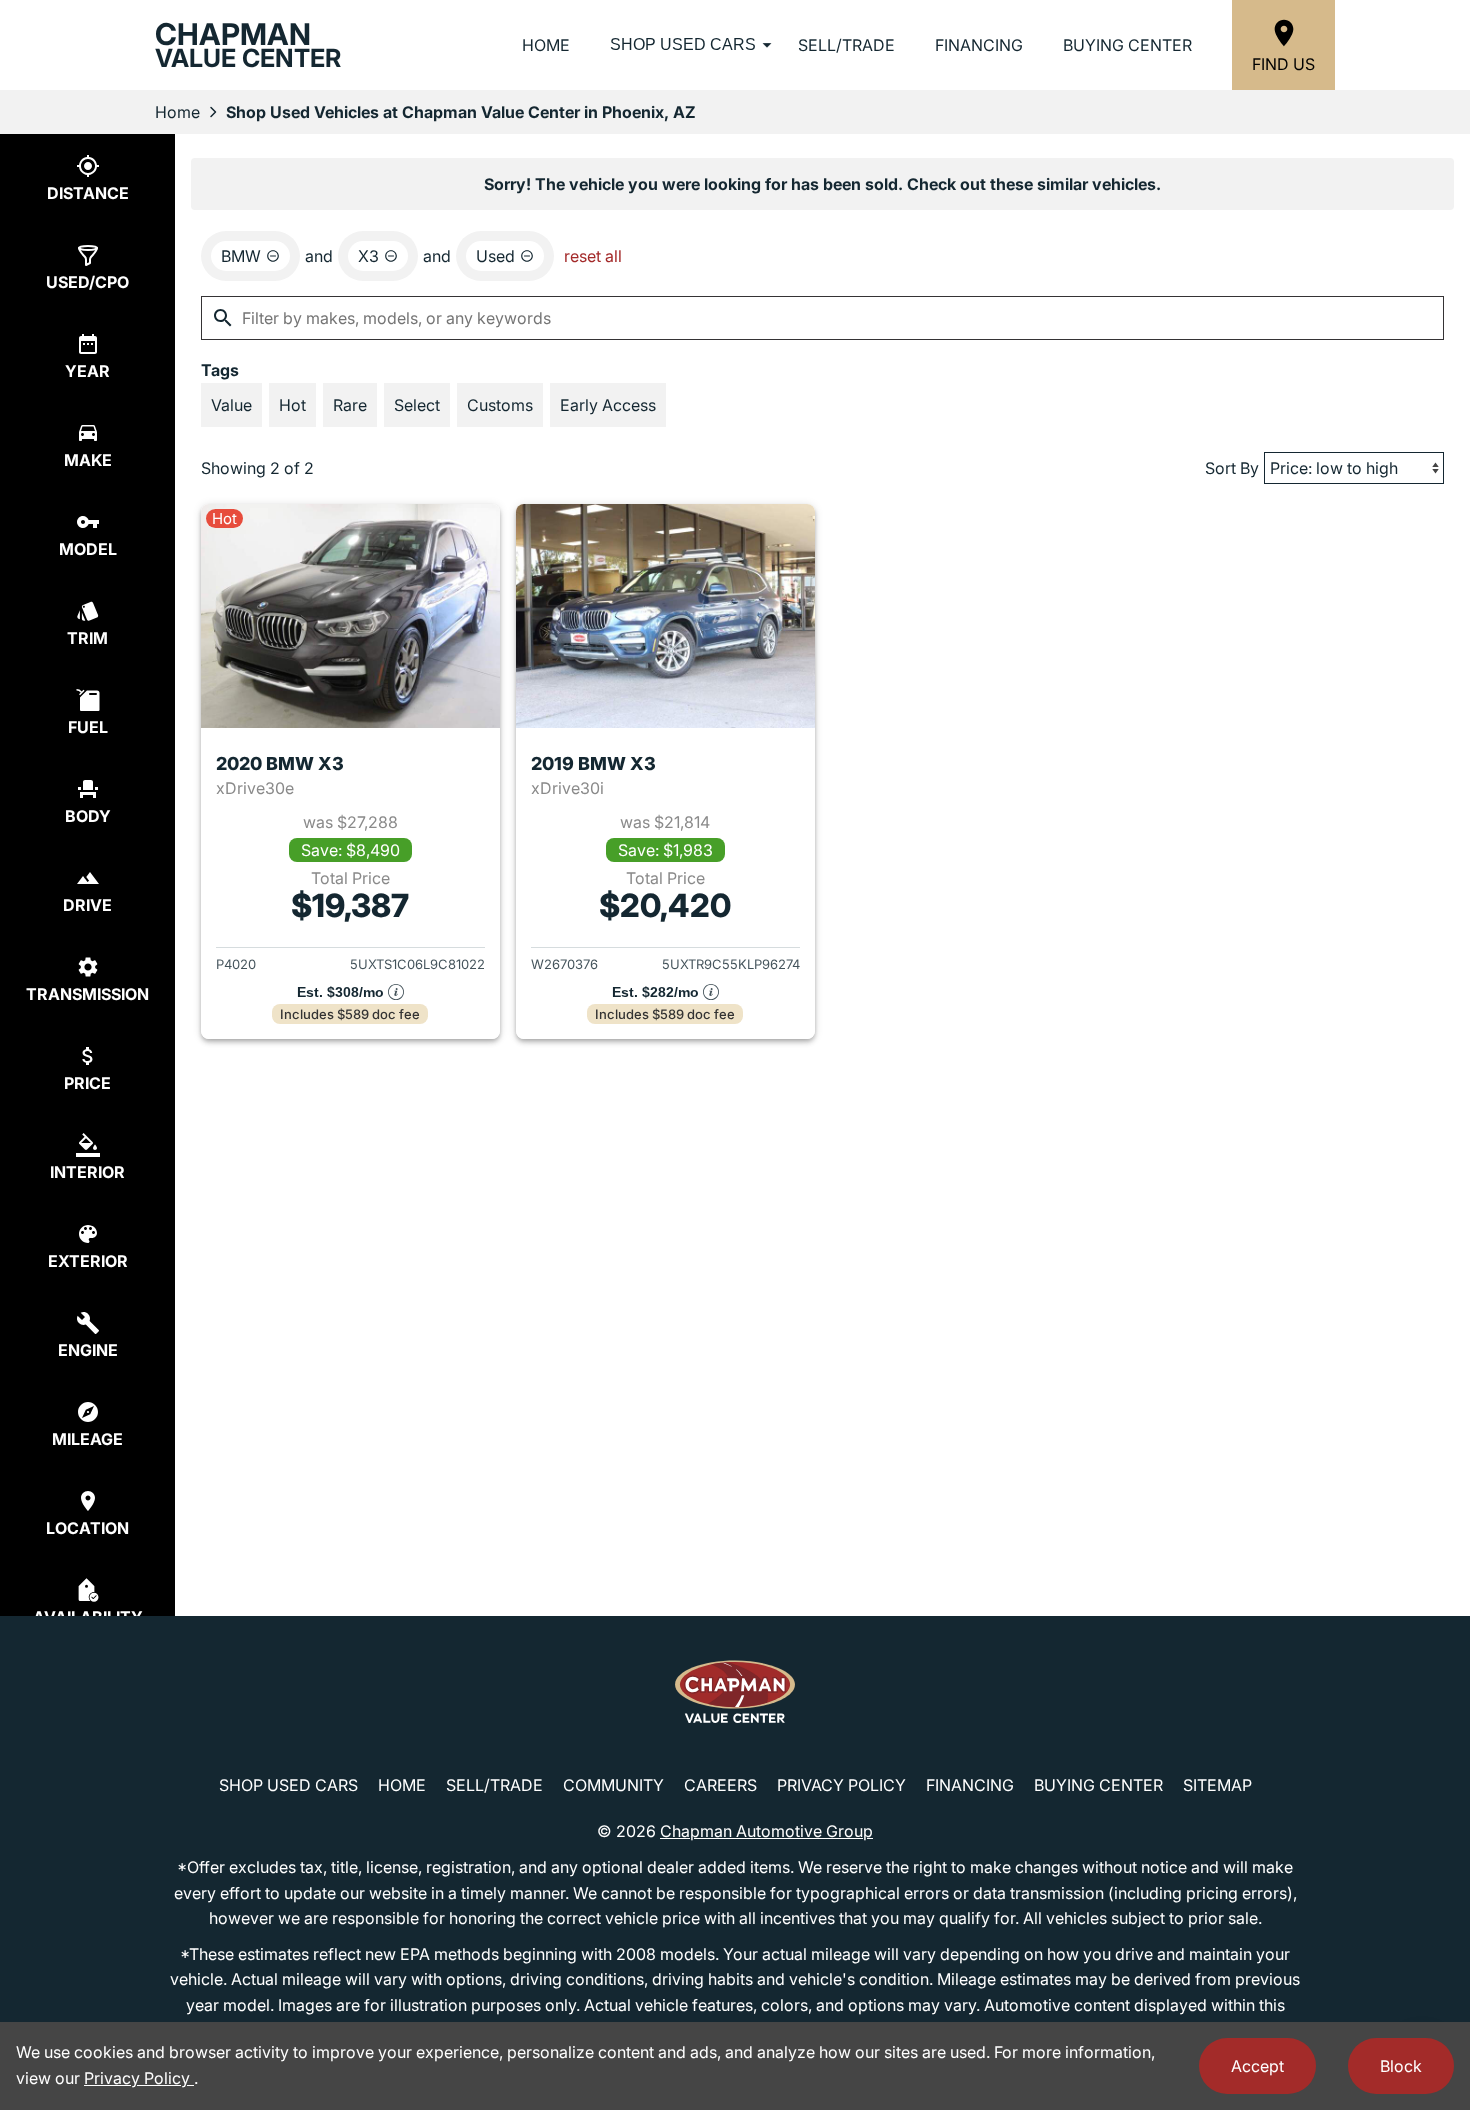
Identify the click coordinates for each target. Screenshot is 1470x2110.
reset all (593, 256)
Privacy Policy (841, 1785)
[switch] (231, 405)
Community (613, 1785)
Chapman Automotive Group (766, 1831)
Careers (720, 1785)
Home (546, 45)
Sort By (1232, 468)
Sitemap (1217, 1785)
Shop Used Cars (683, 44)
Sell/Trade (846, 45)
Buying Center (1127, 45)
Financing (979, 45)
